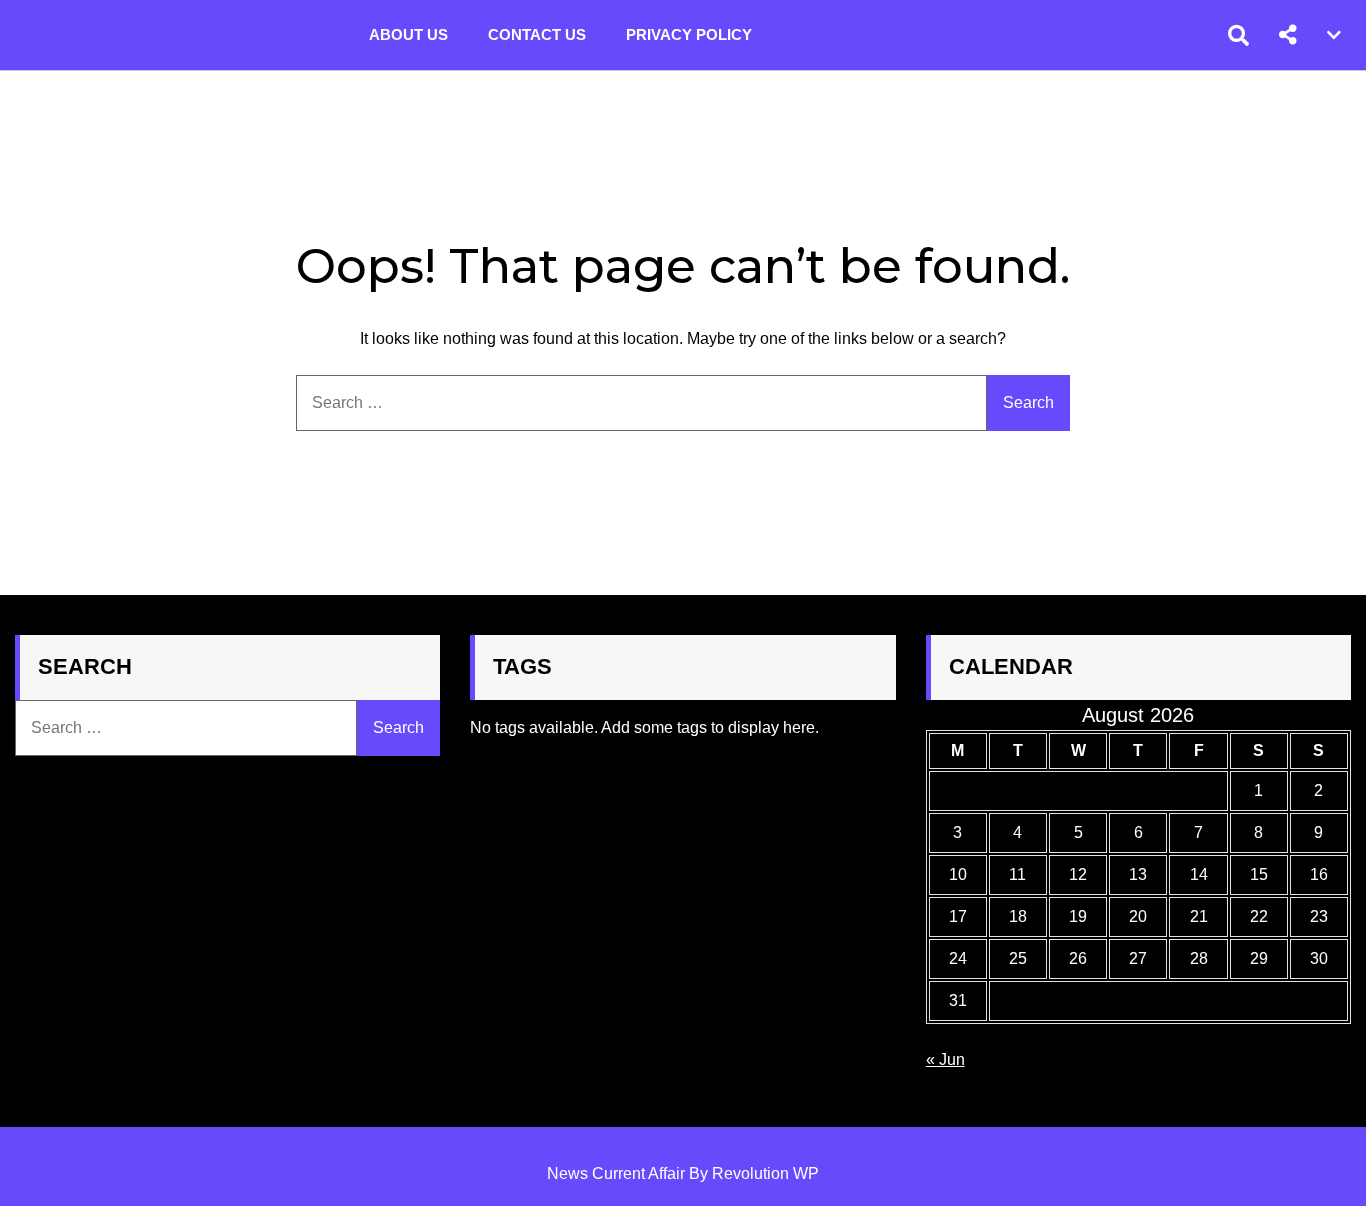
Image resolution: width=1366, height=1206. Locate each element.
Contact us (537, 34)
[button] (1288, 35)
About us (408, 34)
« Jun (945, 1059)
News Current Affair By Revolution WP (683, 1173)
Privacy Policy (689, 34)
